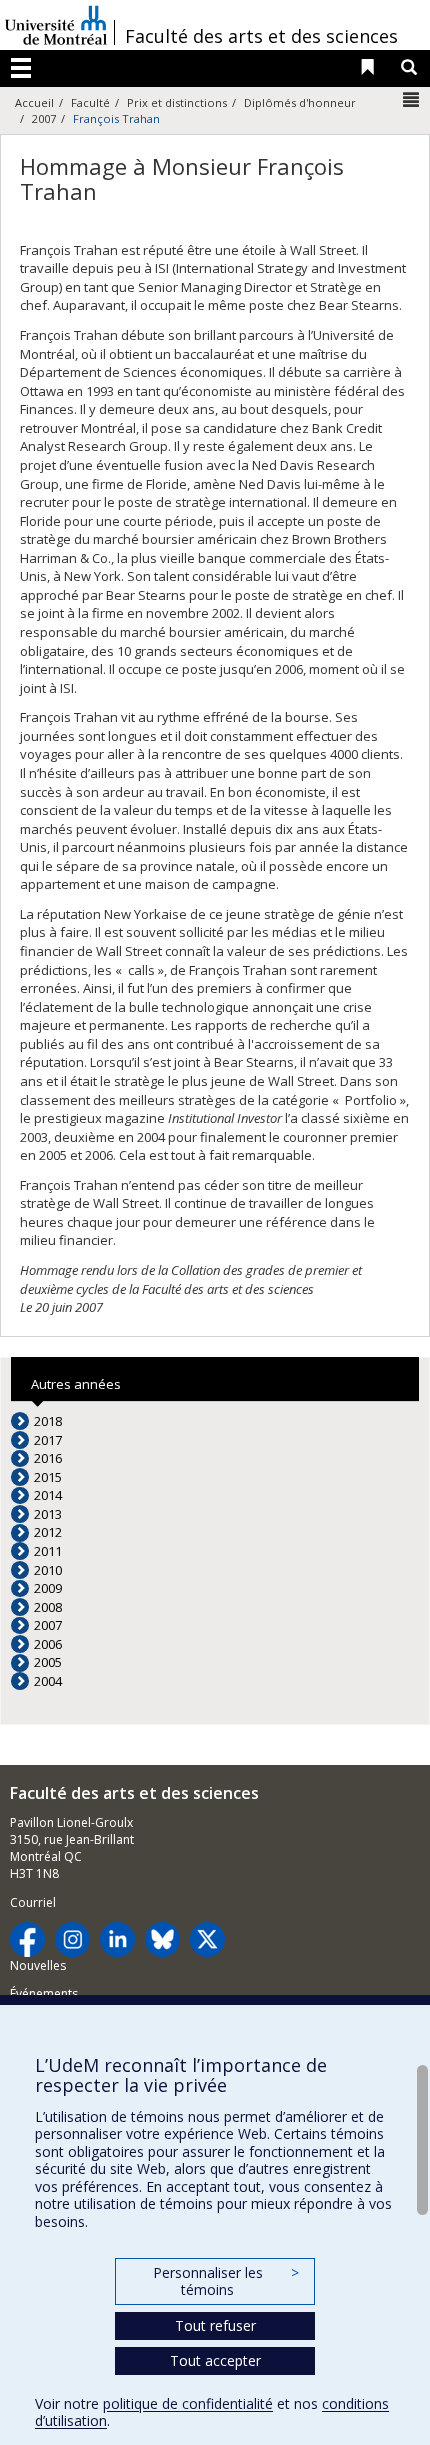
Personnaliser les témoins (226, 2281)
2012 (48, 1532)
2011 (48, 1551)
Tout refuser (215, 2325)
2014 (48, 1495)
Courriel (33, 1902)
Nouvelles (38, 1965)
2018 (48, 1421)
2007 (44, 118)
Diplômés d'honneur (300, 102)
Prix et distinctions (177, 102)
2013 (48, 1514)
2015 (48, 1477)
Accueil (34, 102)
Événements (44, 1993)
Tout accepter (215, 2360)
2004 (48, 1681)
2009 (48, 1588)
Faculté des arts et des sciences (261, 36)
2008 (48, 1607)
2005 (48, 1662)
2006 (48, 1644)
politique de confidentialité (188, 2403)
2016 (48, 1458)
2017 (48, 1440)
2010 (48, 1570)
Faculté (90, 102)
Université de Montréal (56, 25)
